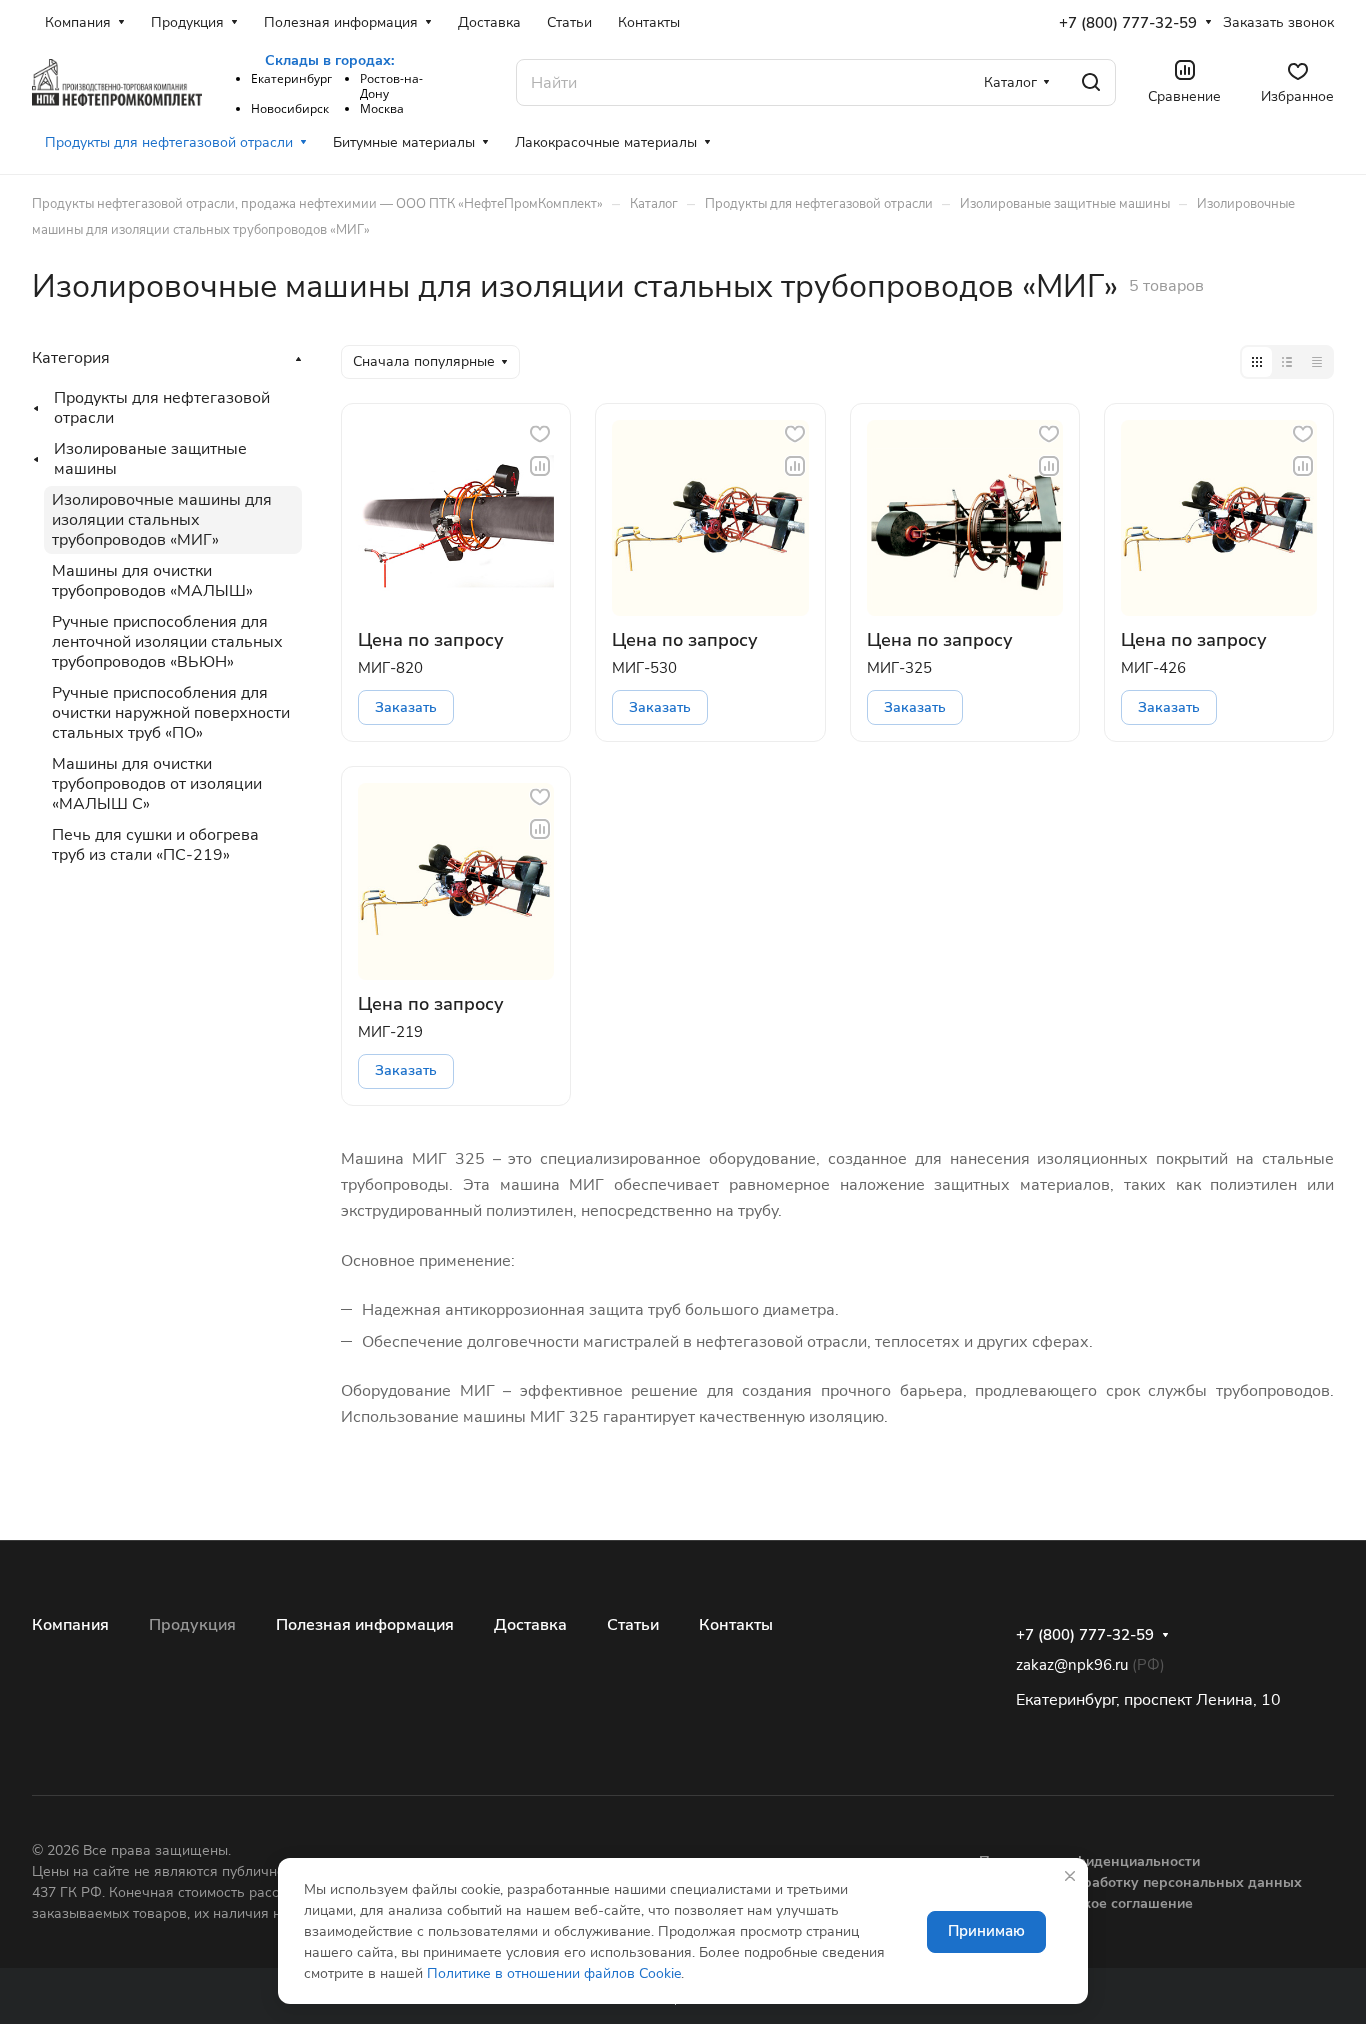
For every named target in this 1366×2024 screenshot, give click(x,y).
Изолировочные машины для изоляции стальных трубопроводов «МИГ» (162, 520)
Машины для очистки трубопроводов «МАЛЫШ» (152, 581)
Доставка (530, 1625)
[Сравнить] (540, 466)
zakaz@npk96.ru (1072, 1665)
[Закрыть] (1070, 1876)
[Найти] (1091, 82)
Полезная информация (365, 1625)
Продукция (192, 1625)
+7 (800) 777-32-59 (1128, 23)
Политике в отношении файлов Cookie (554, 1973)
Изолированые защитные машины (150, 459)
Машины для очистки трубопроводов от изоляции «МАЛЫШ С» (157, 784)
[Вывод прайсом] (1317, 362)
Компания (70, 1625)
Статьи (633, 1625)
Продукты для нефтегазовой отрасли (162, 408)
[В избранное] (540, 434)
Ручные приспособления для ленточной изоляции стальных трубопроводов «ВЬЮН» (167, 642)
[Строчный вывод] (1287, 362)
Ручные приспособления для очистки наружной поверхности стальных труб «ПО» (171, 713)
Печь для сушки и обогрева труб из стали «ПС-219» (155, 845)
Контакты (736, 1625)
